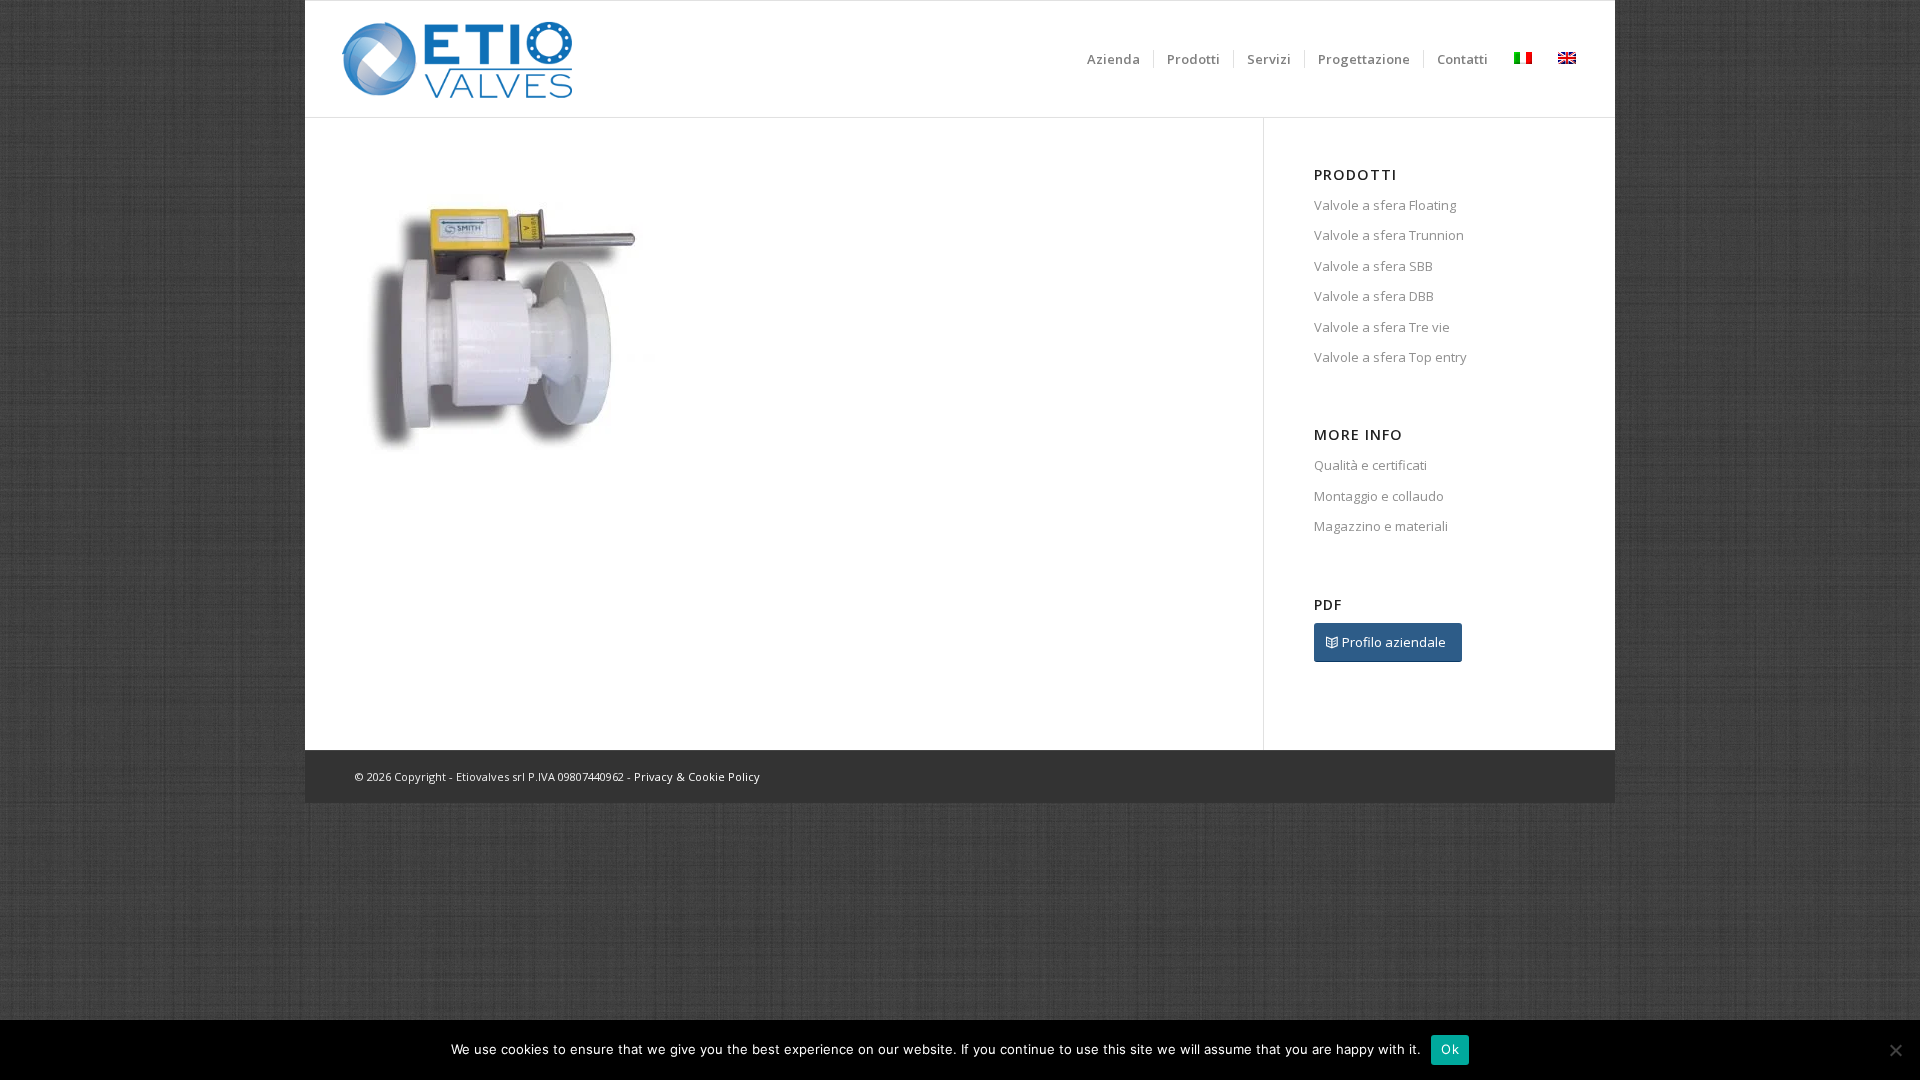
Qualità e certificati (1370, 465)
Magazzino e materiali (1381, 526)
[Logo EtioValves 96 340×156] (457, 59)
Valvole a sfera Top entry (1390, 357)
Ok (1450, 1049)
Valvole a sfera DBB (1374, 296)
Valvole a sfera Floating (1385, 205)
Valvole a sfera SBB (1373, 266)
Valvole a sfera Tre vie (1382, 327)
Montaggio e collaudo (1379, 496)
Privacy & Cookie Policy (697, 776)
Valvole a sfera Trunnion (1389, 235)
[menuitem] (1113, 59)
